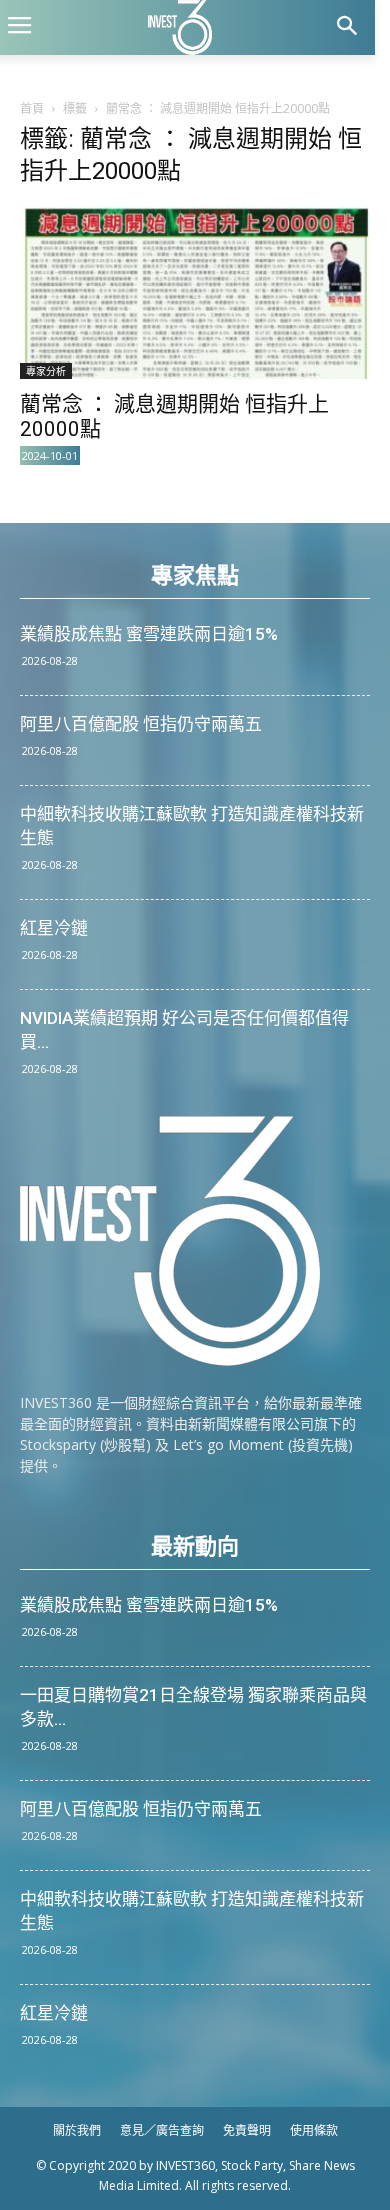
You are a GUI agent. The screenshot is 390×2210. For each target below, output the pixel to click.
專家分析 (46, 371)
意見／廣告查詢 (162, 2130)
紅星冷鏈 (54, 928)
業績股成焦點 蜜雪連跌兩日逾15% (149, 634)
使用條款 (314, 2130)
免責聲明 (247, 2130)
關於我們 (77, 2130)
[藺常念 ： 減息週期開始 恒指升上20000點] (195, 292)
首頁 (32, 108)
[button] (346, 27)
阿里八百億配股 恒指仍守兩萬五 (141, 724)
